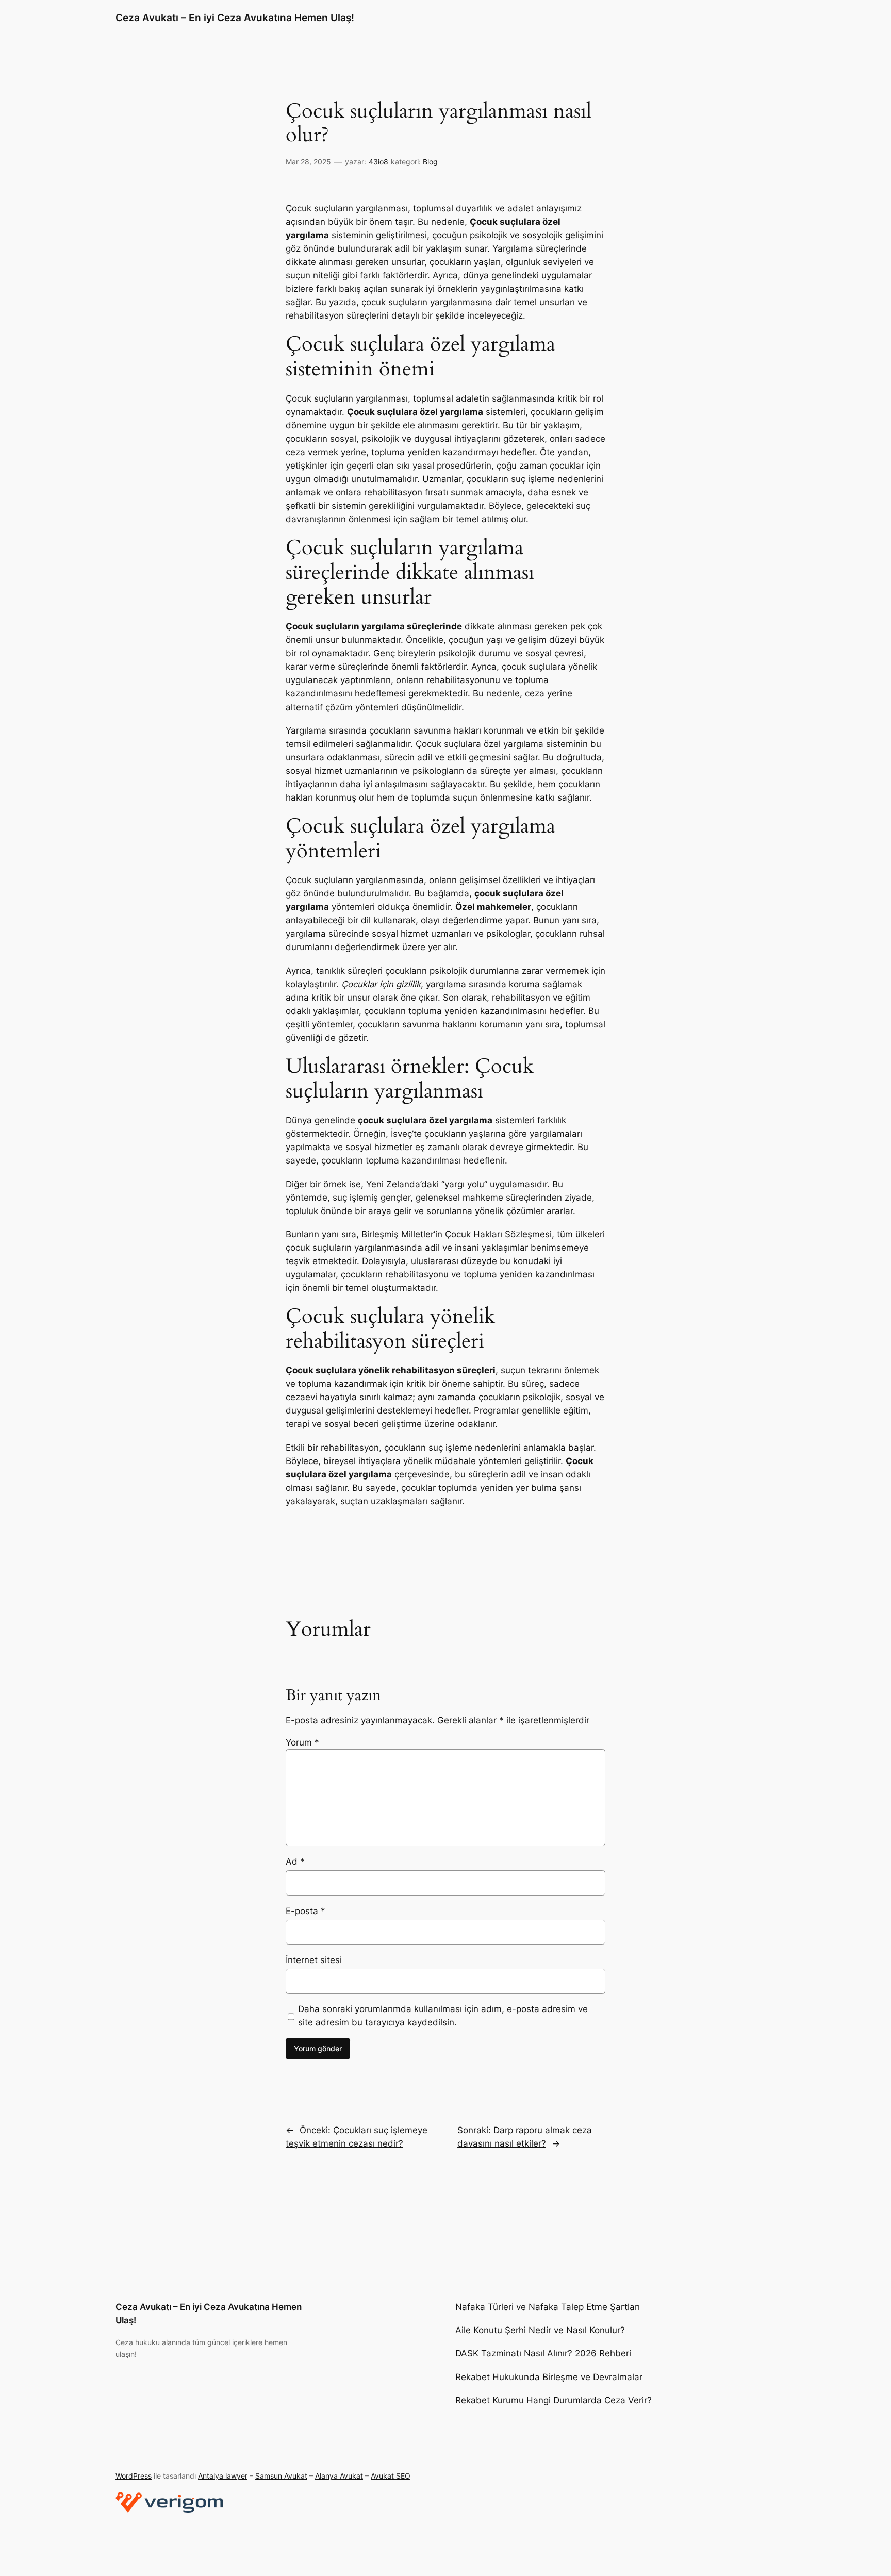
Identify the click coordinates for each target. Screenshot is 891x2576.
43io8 (378, 162)
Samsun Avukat (281, 2476)
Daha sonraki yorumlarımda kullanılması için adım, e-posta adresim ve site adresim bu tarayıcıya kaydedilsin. (443, 2016)
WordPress (134, 2476)
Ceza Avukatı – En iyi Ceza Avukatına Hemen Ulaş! (235, 18)
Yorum (302, 1742)
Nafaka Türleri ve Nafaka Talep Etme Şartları (548, 2307)
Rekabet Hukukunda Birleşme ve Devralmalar (549, 2377)
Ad (295, 1862)
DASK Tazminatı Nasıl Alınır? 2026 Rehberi (543, 2353)
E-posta (306, 1911)
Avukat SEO (391, 2476)
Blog (430, 162)
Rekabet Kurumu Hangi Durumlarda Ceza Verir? (554, 2400)
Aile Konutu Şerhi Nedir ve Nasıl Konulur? (540, 2330)
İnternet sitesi (314, 1960)
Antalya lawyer (223, 2476)
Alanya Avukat (339, 2476)
